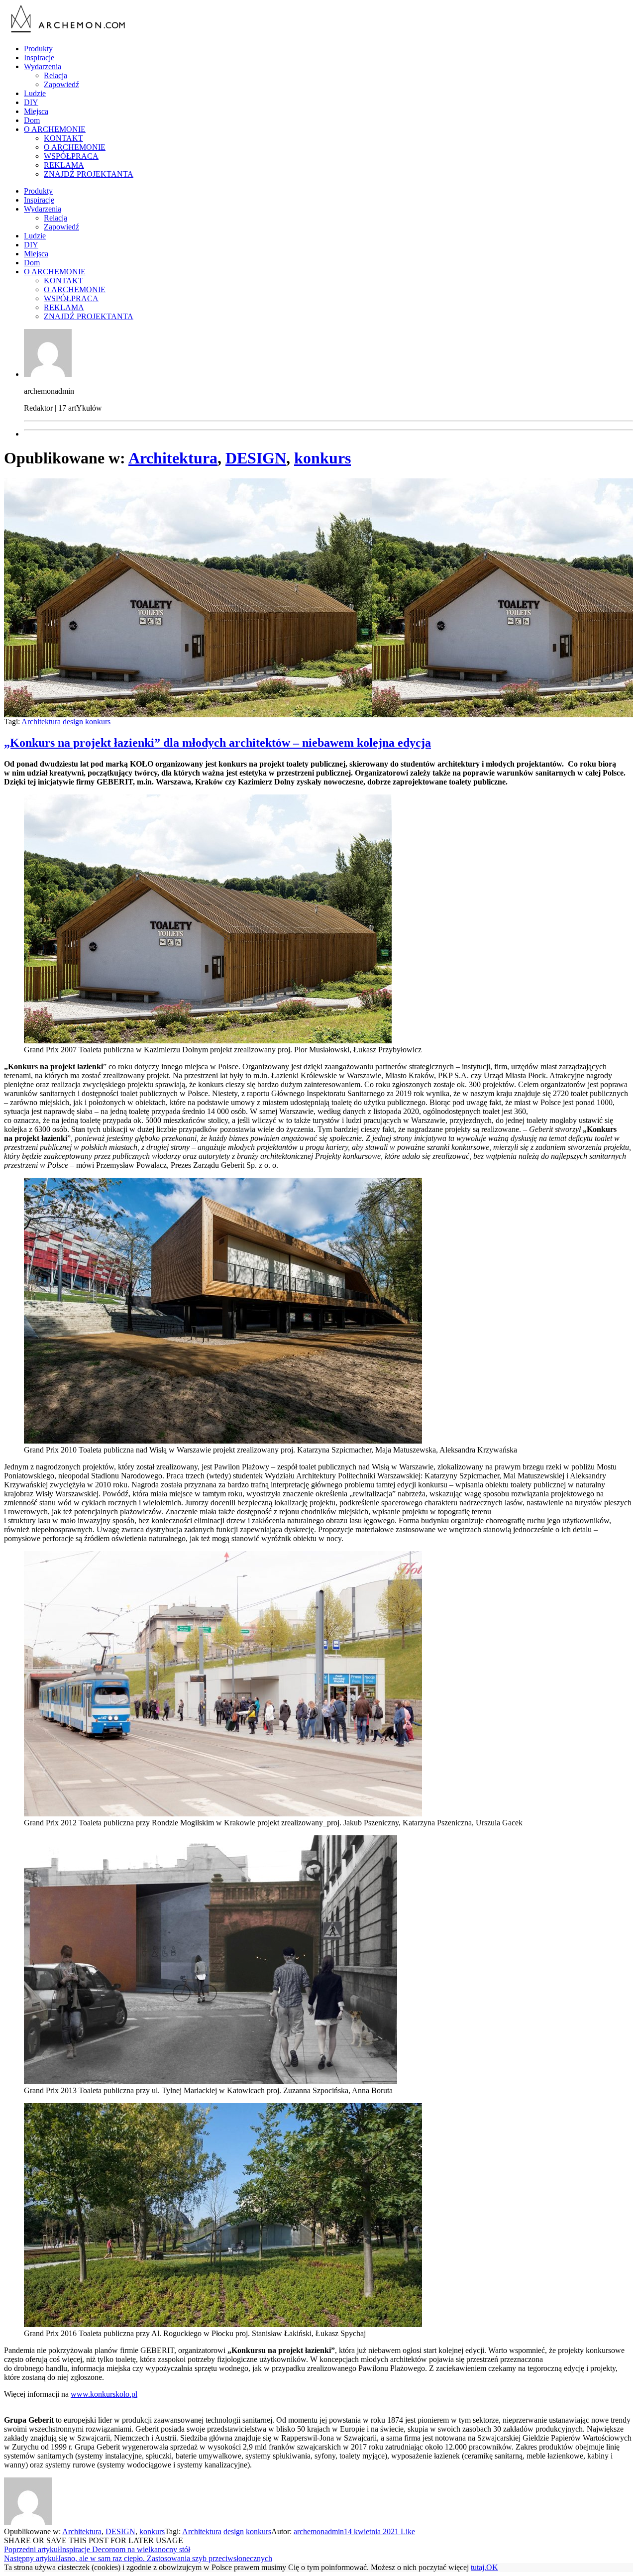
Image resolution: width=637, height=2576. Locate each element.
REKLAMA (64, 165)
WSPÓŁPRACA (71, 156)
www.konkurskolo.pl (104, 2394)
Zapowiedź (61, 84)
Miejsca (36, 111)
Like (407, 2531)
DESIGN (256, 458)
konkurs (322, 458)
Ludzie (35, 93)
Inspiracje (39, 57)
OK (492, 2567)
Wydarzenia (43, 66)
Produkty (38, 49)
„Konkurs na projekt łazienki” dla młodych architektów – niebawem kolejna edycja (217, 743)
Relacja (55, 75)
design (73, 722)
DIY (31, 102)
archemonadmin (319, 2531)
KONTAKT (63, 138)
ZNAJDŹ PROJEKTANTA (89, 174)
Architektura (173, 458)
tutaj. (478, 2567)
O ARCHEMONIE (55, 129)
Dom (32, 120)
